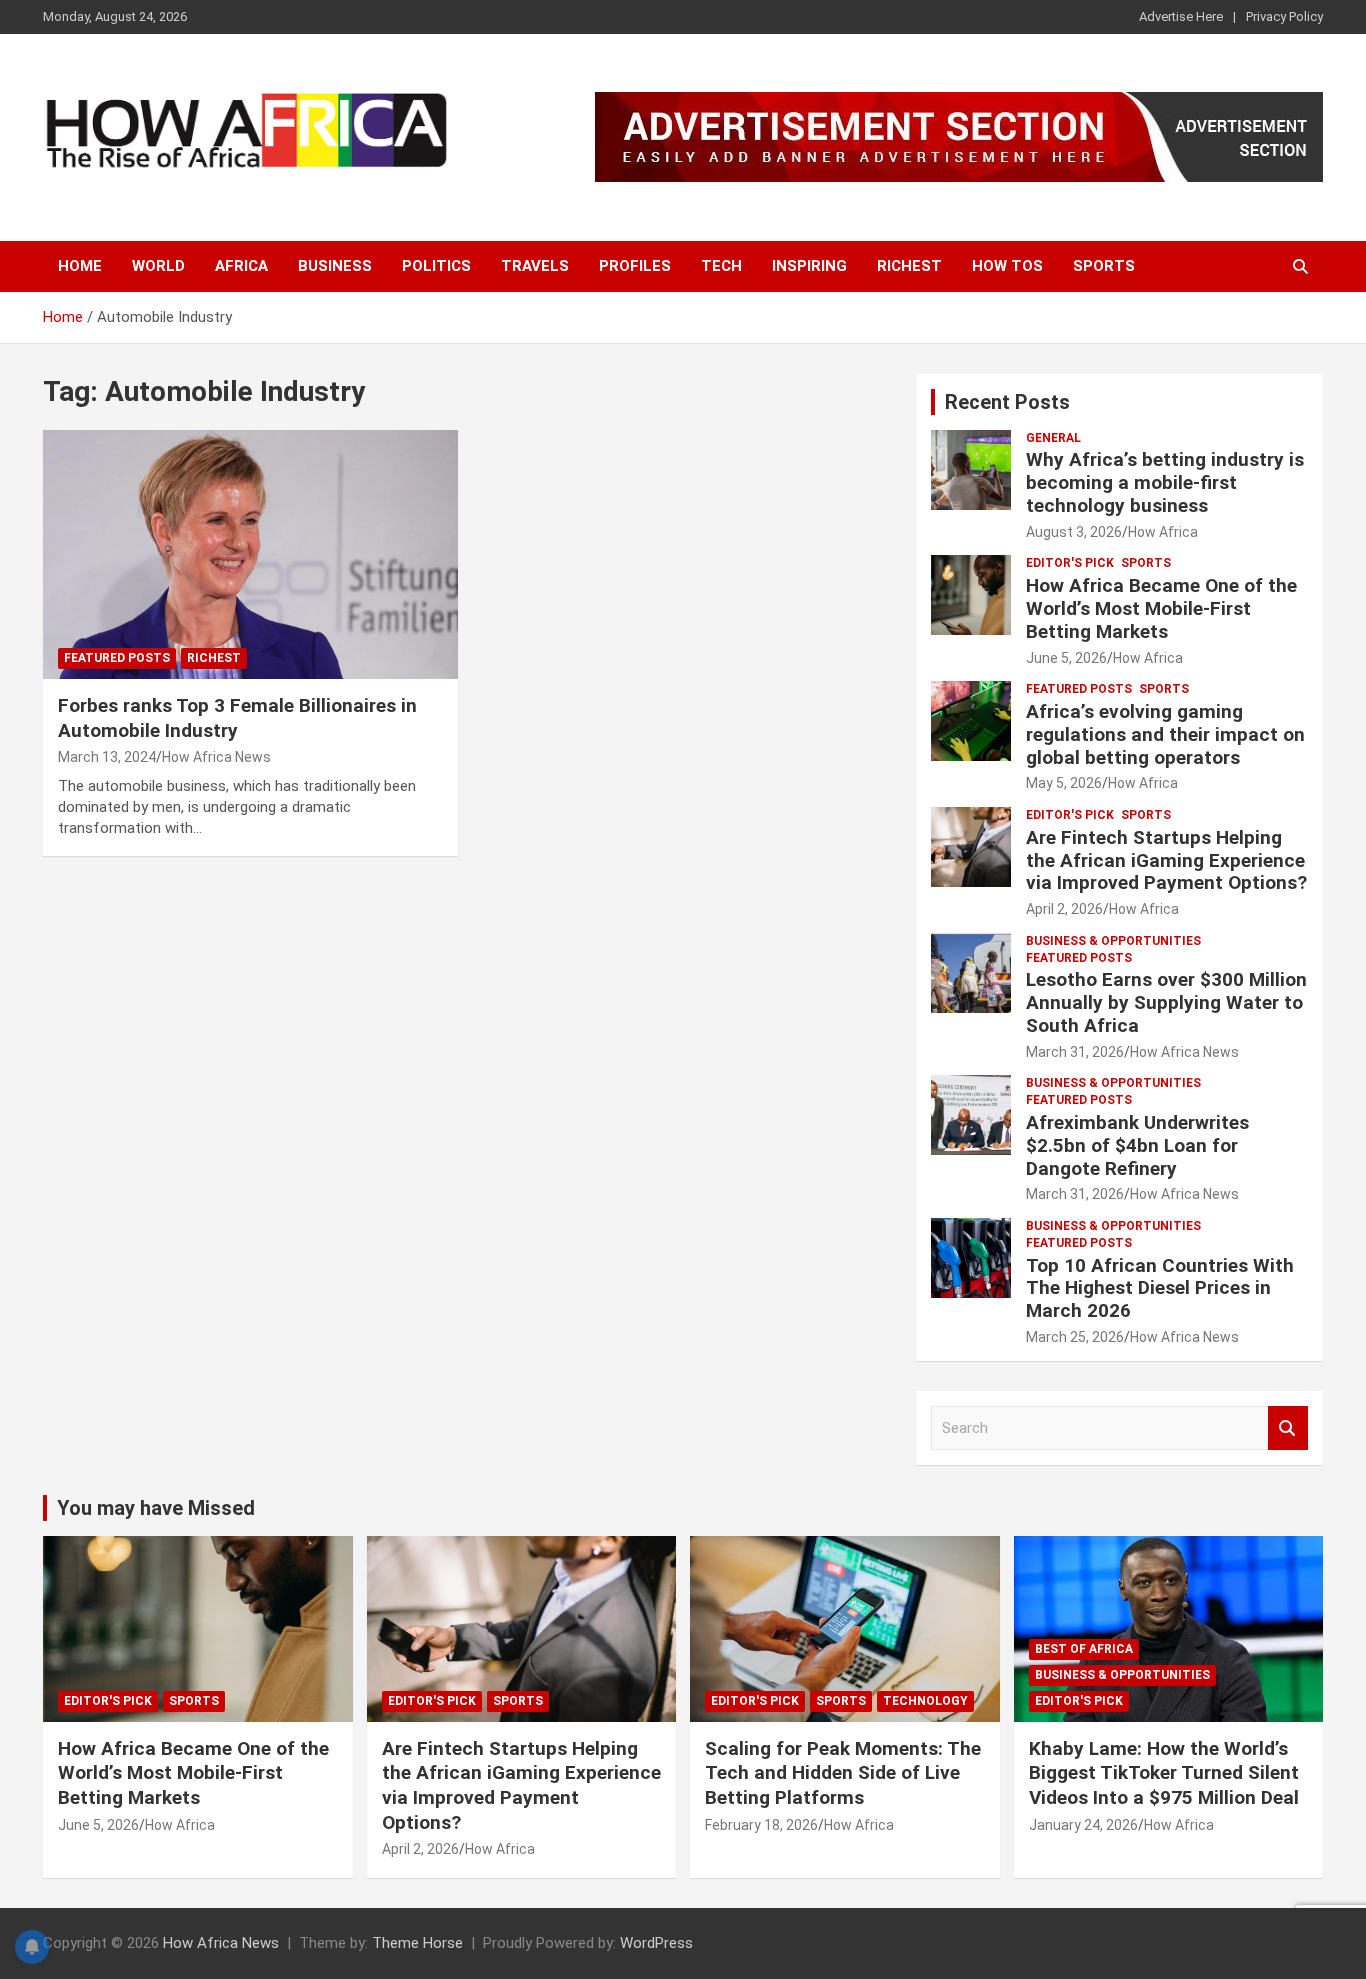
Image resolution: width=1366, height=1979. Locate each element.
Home (80, 266)
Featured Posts (117, 658)
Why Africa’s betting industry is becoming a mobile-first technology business (1165, 482)
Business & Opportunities (1113, 941)
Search (1288, 1428)
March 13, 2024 (107, 757)
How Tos (1007, 266)
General (1053, 438)
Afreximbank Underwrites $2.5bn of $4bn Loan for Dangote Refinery (1137, 1145)
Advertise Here (1181, 16)
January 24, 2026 (1083, 1825)
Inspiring (809, 266)
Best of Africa (1084, 1649)
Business (335, 266)
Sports (1104, 266)
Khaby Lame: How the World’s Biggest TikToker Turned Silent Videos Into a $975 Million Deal (1164, 1773)
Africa (241, 266)
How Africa (1163, 532)
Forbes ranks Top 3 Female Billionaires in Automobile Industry (237, 718)
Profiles (635, 266)
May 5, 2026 (1064, 783)
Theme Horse (417, 1943)
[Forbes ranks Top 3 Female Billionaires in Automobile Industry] (250, 554)
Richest (909, 266)
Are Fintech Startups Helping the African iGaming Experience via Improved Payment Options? (1166, 860)
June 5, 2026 (1066, 658)
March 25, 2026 (1075, 1337)
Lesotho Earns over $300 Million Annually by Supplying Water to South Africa (1166, 1002)
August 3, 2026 (1074, 532)
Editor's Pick (1070, 563)
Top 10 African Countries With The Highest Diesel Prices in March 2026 (1160, 1288)
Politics (436, 266)
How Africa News (216, 757)
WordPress (656, 1943)
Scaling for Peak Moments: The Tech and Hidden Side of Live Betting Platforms (843, 1773)
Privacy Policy (1284, 16)
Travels (535, 266)
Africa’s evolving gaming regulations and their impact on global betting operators (1165, 734)
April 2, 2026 (1064, 909)
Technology (925, 1701)
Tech (721, 266)
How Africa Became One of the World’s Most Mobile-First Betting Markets (1161, 608)
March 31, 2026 (1075, 1052)
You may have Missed (156, 1508)
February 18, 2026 (761, 1825)
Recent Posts (1007, 402)
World (158, 266)
